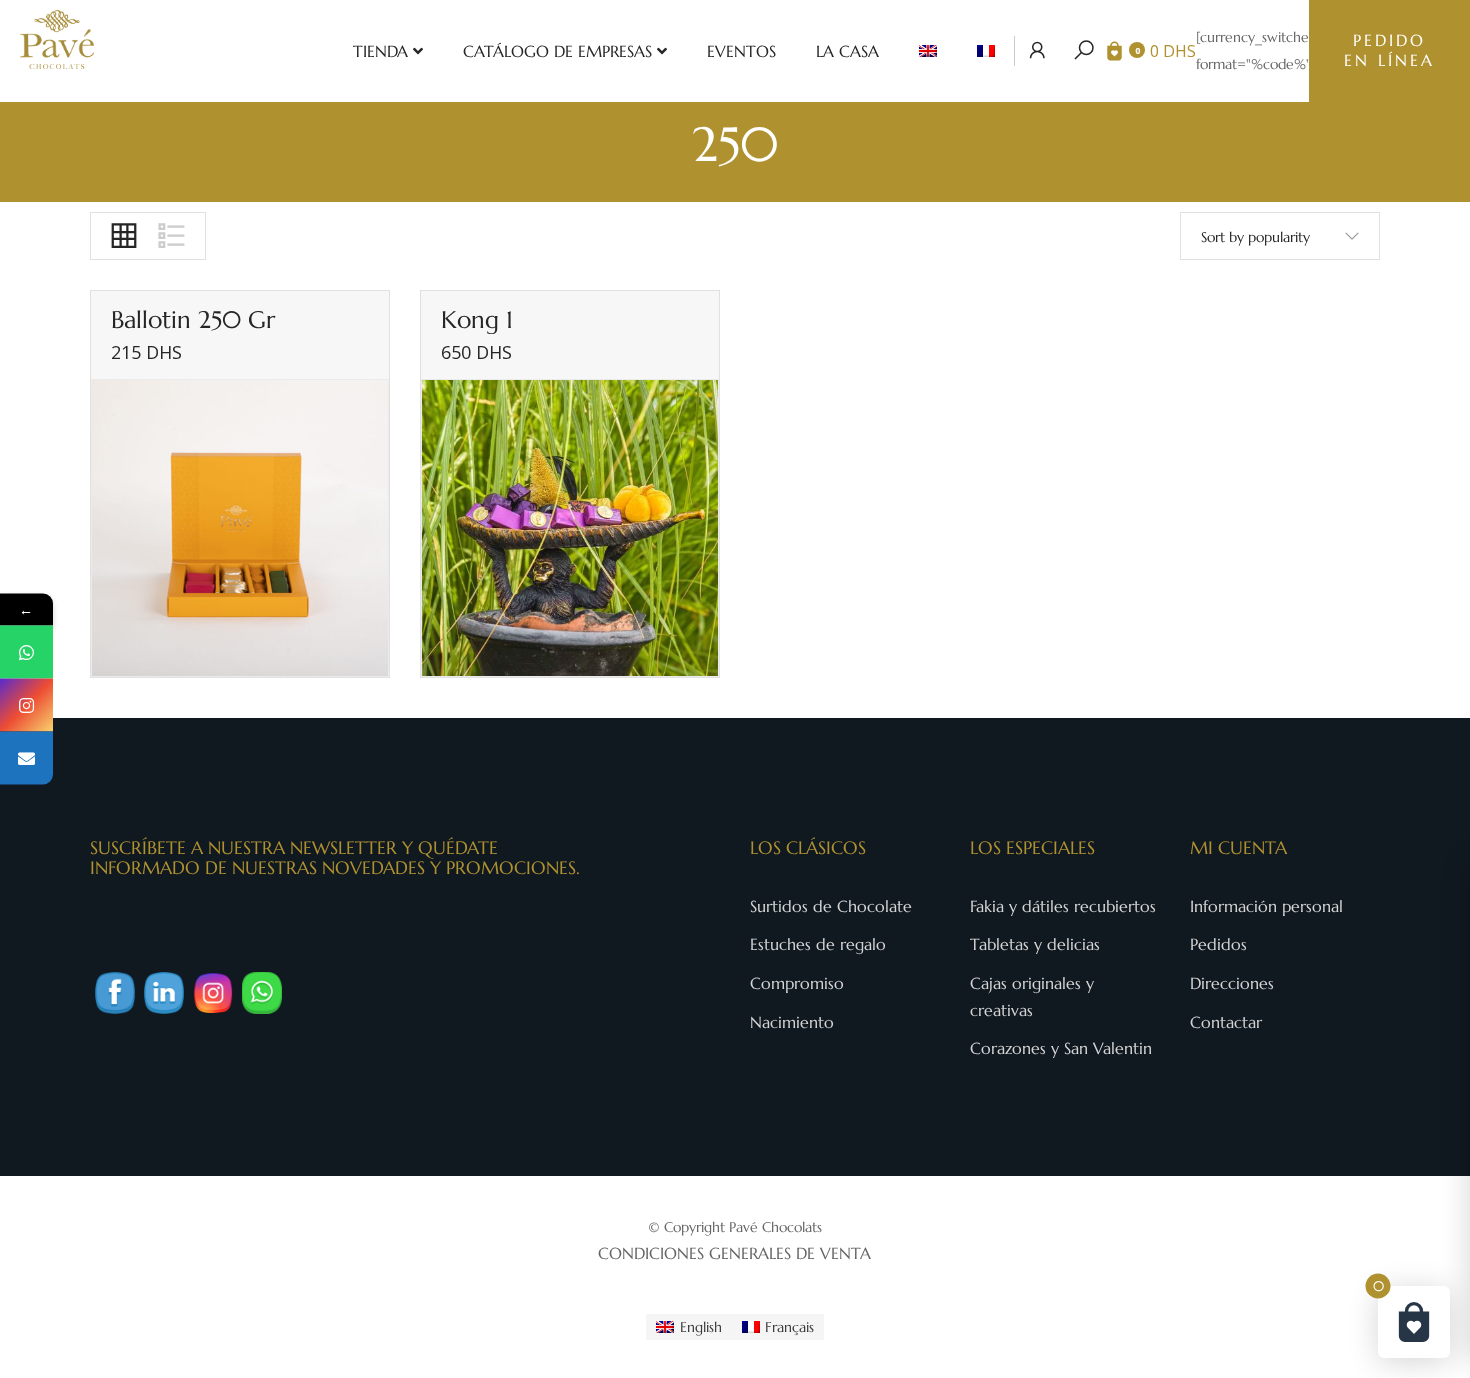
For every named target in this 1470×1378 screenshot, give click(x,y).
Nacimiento (792, 1022)
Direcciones (1232, 983)
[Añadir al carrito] (364, 632)
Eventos (741, 51)
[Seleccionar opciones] (694, 632)
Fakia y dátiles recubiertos (1063, 906)
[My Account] (1038, 51)
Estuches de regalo (818, 944)
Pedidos (1218, 944)
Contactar (1226, 1022)
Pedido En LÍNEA (1389, 50)
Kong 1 (477, 320)
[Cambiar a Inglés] (928, 51)
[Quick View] (364, 582)
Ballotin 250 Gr (193, 320)
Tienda (380, 51)
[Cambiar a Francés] (986, 51)
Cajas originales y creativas (1032, 996)
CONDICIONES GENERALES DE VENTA (734, 1253)
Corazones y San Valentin (1061, 1048)
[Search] (1084, 51)
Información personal (1266, 906)
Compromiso (797, 983)
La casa (847, 51)
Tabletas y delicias (1035, 944)
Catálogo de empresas (557, 51)
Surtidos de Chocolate (831, 906)
